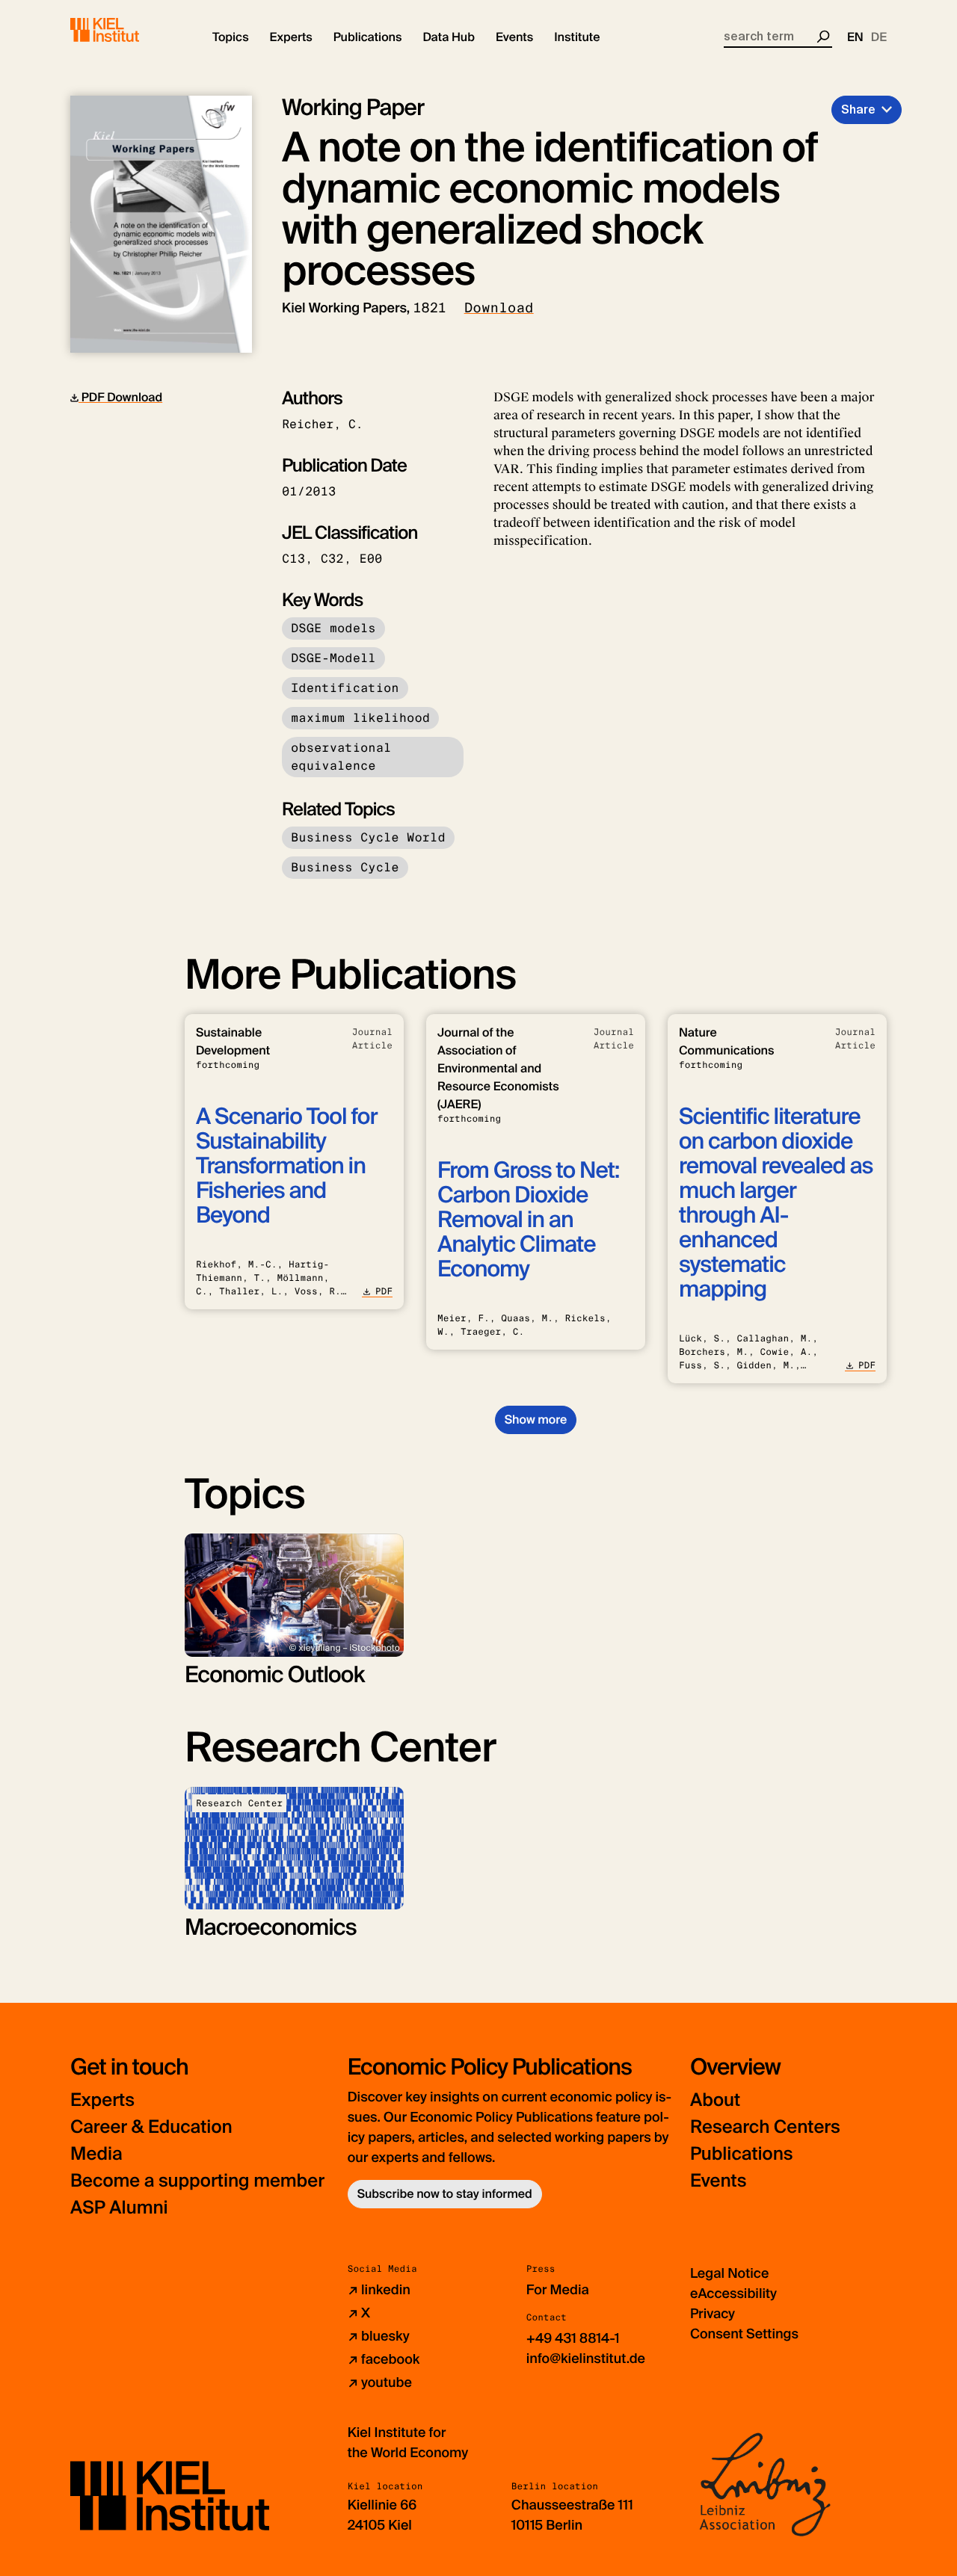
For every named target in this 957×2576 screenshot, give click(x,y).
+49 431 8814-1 (573, 2338)
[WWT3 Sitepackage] (126, 30)
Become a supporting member (197, 2181)
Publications (741, 2154)
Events (718, 2181)
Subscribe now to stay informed (445, 2194)
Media (96, 2154)
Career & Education (151, 2127)
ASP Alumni (119, 2208)
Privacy (713, 2314)
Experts (102, 2100)
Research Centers (765, 2127)
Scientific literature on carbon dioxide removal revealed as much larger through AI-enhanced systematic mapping (776, 1203)
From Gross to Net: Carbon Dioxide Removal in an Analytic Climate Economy (528, 1220)
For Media (558, 2290)
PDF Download (120, 397)
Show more (536, 1420)
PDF (384, 1291)
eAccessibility (733, 2294)
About (715, 2100)
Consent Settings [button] (744, 2334)
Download (499, 308)
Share (858, 109)
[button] (231, 37)
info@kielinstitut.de (586, 2359)
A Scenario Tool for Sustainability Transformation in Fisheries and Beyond (287, 1166)
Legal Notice (729, 2273)
